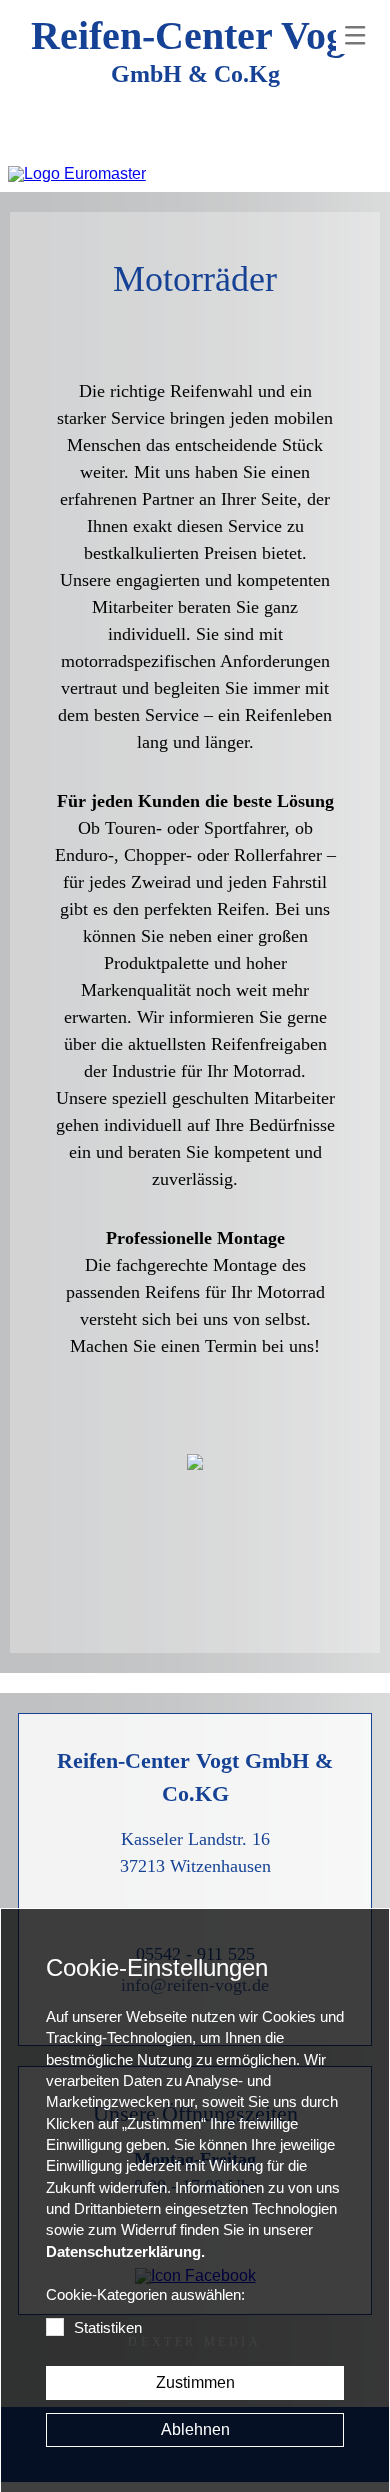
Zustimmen (195, 2382)
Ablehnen (195, 2429)
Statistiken (108, 2328)
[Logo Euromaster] (77, 174)
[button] (355, 35)
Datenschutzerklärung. (125, 2252)
